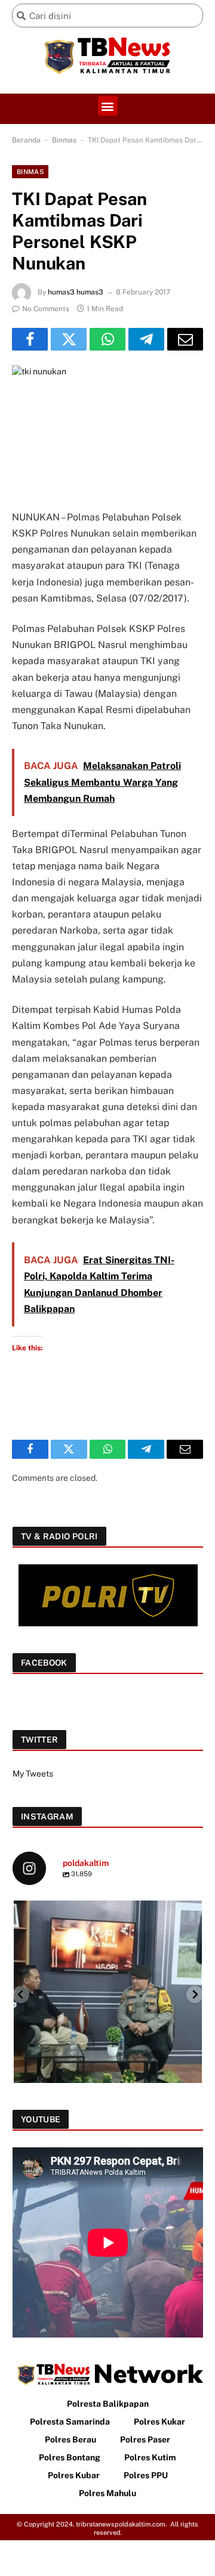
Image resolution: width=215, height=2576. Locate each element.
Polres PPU (146, 2475)
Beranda (26, 140)
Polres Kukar (159, 2422)
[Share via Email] (185, 339)
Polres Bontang (70, 2457)
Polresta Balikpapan (108, 2404)
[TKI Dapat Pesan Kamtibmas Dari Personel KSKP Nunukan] (107, 428)
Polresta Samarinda (70, 2422)
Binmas (64, 140)
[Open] (108, 1994)
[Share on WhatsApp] (107, 339)
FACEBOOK (44, 1663)
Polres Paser (145, 2439)
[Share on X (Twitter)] (69, 339)
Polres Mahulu (107, 2493)
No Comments (46, 309)
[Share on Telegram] (146, 339)
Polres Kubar (74, 2475)
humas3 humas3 (76, 292)
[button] (108, 106)
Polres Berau (70, 2439)
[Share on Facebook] (30, 339)
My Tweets (33, 1774)
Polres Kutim (150, 2457)
